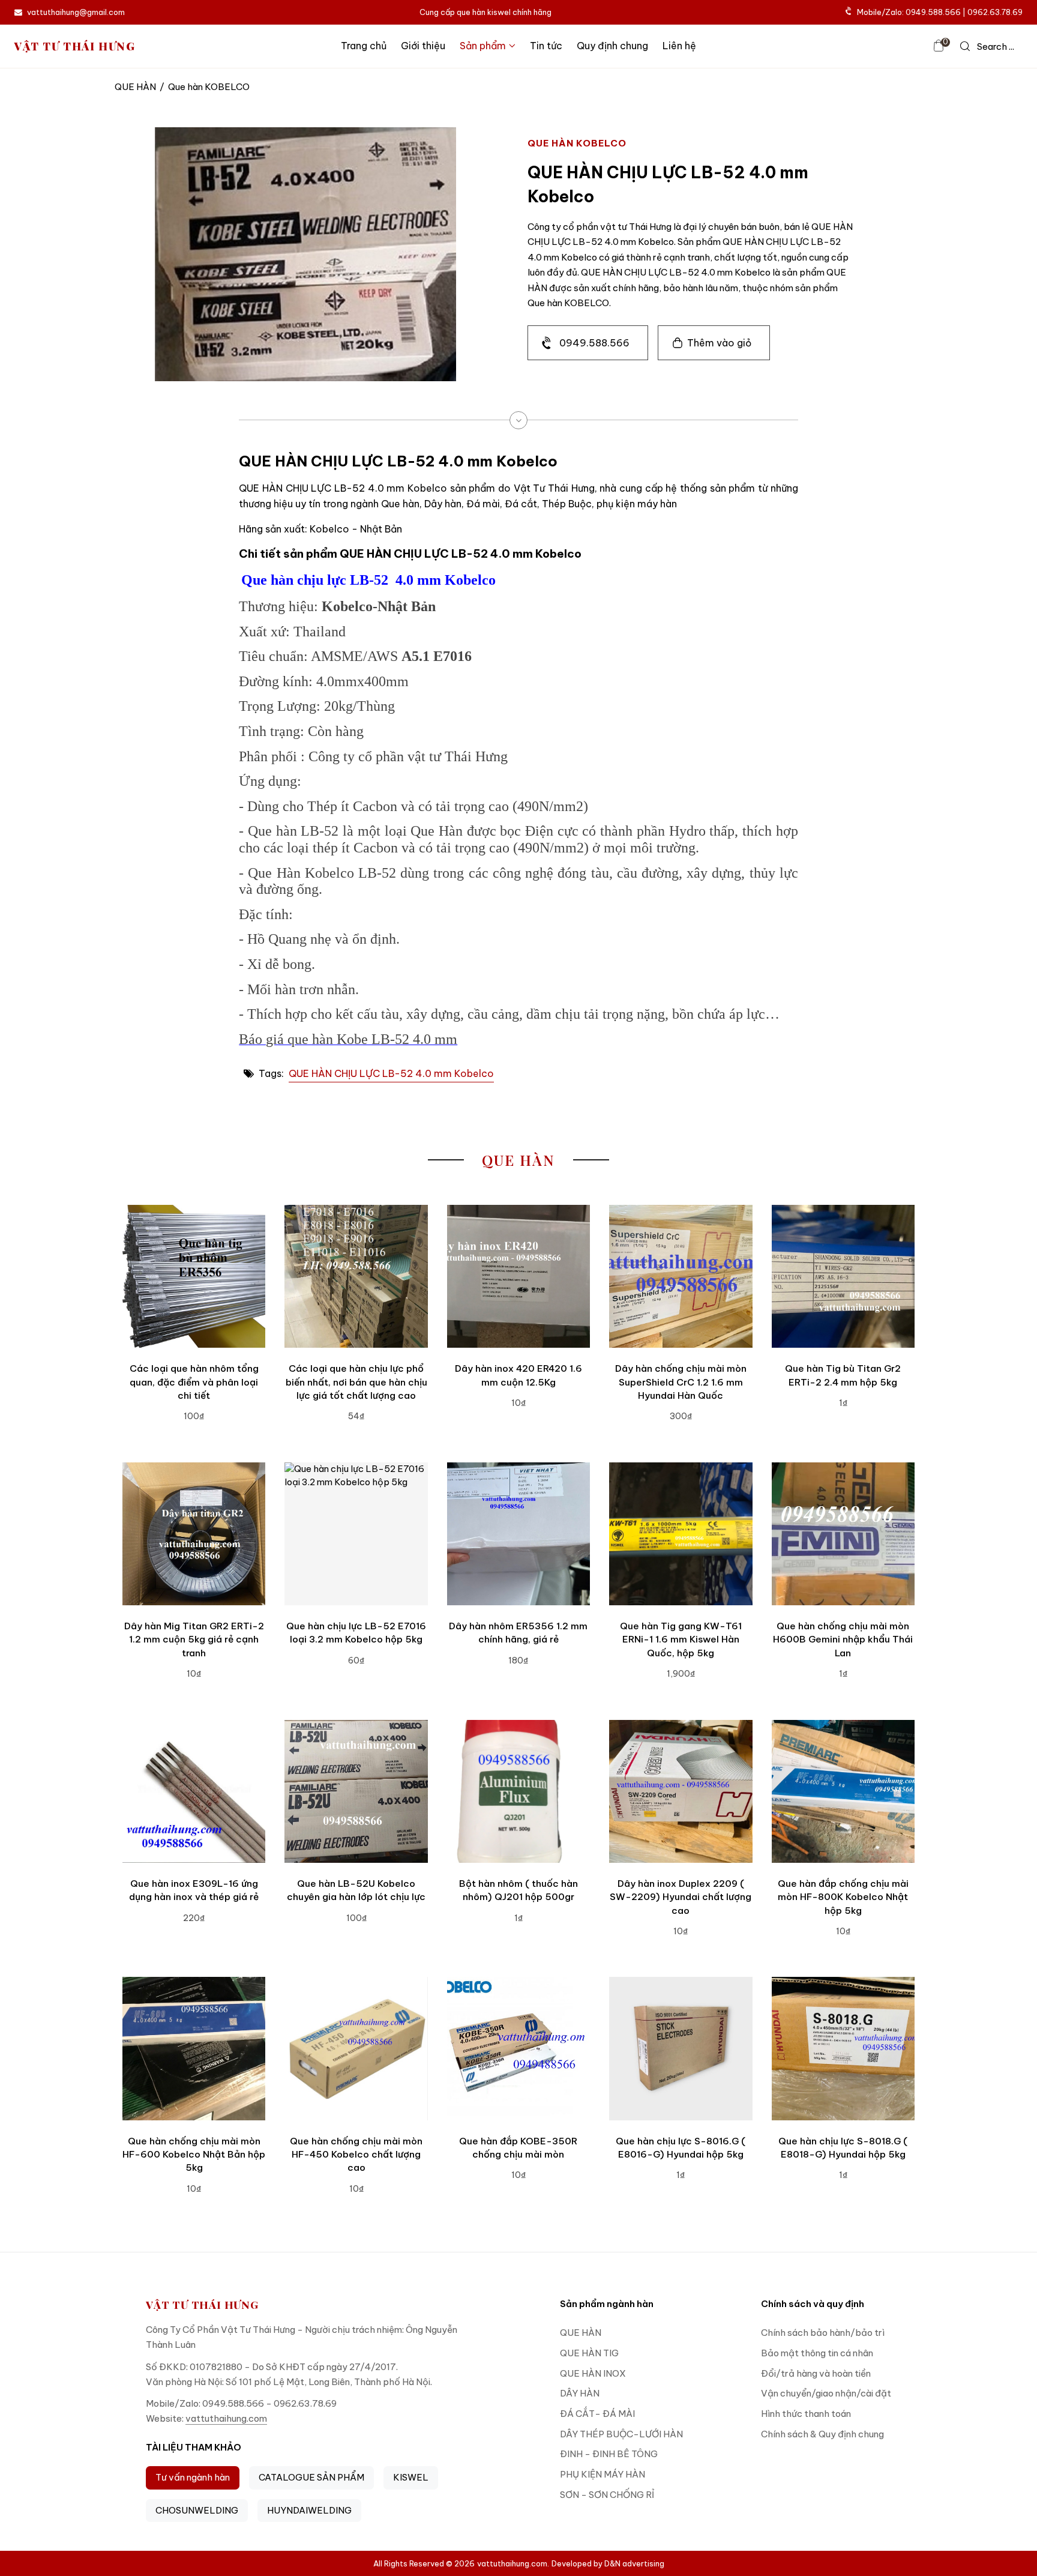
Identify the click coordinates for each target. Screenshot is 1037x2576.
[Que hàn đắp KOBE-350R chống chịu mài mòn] (518, 2048)
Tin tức (546, 46)
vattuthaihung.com (226, 2418)
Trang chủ (364, 46)
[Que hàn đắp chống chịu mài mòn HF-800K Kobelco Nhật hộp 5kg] (843, 1791)
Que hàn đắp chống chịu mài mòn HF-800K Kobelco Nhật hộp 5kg (843, 1897)
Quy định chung (612, 46)
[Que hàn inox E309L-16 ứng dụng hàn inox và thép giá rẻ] (194, 1791)
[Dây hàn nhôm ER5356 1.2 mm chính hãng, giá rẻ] (518, 1534)
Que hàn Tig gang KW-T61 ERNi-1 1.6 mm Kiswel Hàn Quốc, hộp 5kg (681, 1639)
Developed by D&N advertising (608, 2563)
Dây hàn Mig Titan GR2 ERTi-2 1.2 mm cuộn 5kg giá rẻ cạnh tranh (194, 1639)
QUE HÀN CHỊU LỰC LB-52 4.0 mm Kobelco (391, 1073)
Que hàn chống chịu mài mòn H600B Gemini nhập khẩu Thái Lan (843, 1639)
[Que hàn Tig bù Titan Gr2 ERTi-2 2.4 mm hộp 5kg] (843, 1276)
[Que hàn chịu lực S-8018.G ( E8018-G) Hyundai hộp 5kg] (843, 2048)
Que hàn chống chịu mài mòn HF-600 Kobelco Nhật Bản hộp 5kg (194, 2155)
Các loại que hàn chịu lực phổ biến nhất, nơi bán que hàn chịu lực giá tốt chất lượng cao (356, 1382)
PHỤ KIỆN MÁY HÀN (603, 2474)
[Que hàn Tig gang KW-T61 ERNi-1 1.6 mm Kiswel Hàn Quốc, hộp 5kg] (681, 1534)
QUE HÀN (135, 87)
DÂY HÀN (580, 2393)
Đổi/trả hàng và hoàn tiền (816, 2373)
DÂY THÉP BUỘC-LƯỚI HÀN (621, 2434)
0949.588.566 (594, 343)
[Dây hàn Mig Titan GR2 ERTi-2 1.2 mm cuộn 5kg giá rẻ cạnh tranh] (194, 1534)
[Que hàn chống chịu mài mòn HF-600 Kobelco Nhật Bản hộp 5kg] (194, 2048)
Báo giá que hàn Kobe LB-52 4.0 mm (348, 1039)
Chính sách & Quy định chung (822, 2434)
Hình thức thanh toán (806, 2414)
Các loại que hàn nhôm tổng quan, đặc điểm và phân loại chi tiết (194, 1382)
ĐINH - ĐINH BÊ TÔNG (609, 2454)
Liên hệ (679, 46)
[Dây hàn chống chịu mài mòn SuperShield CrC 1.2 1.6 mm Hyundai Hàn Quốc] (681, 1276)
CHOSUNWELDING (197, 2510)
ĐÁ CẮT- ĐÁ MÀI (597, 2414)
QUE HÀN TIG (589, 2353)
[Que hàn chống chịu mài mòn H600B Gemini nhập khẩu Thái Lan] (843, 1534)
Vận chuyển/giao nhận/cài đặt (826, 2393)
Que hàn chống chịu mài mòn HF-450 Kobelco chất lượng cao (356, 2155)
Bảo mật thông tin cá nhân (817, 2353)
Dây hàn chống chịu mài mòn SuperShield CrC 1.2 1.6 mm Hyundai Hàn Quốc (681, 1382)
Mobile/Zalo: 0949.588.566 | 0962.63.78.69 (940, 12)
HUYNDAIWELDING (309, 2510)
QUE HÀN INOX (593, 2373)
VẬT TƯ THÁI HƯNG (75, 46)
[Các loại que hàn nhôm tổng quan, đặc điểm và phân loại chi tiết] (194, 1276)
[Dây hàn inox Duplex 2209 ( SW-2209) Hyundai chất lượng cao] (681, 1791)
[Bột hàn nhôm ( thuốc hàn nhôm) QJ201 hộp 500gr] (518, 1791)
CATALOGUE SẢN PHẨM (311, 2477)
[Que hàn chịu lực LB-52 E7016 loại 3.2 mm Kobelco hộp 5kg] (356, 1534)
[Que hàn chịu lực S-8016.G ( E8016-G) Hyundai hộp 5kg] (681, 2048)
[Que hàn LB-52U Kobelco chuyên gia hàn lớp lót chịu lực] (356, 1791)
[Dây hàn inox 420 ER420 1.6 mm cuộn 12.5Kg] (518, 1276)
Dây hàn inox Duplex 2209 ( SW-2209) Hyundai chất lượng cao (681, 1897)
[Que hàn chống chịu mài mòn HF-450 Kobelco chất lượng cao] (356, 2048)
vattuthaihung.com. (513, 2563)
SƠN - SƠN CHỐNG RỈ (607, 2495)
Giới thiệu (423, 46)
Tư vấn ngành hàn (193, 2477)
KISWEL (411, 2477)
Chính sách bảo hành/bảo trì (823, 2333)
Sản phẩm (483, 46)
